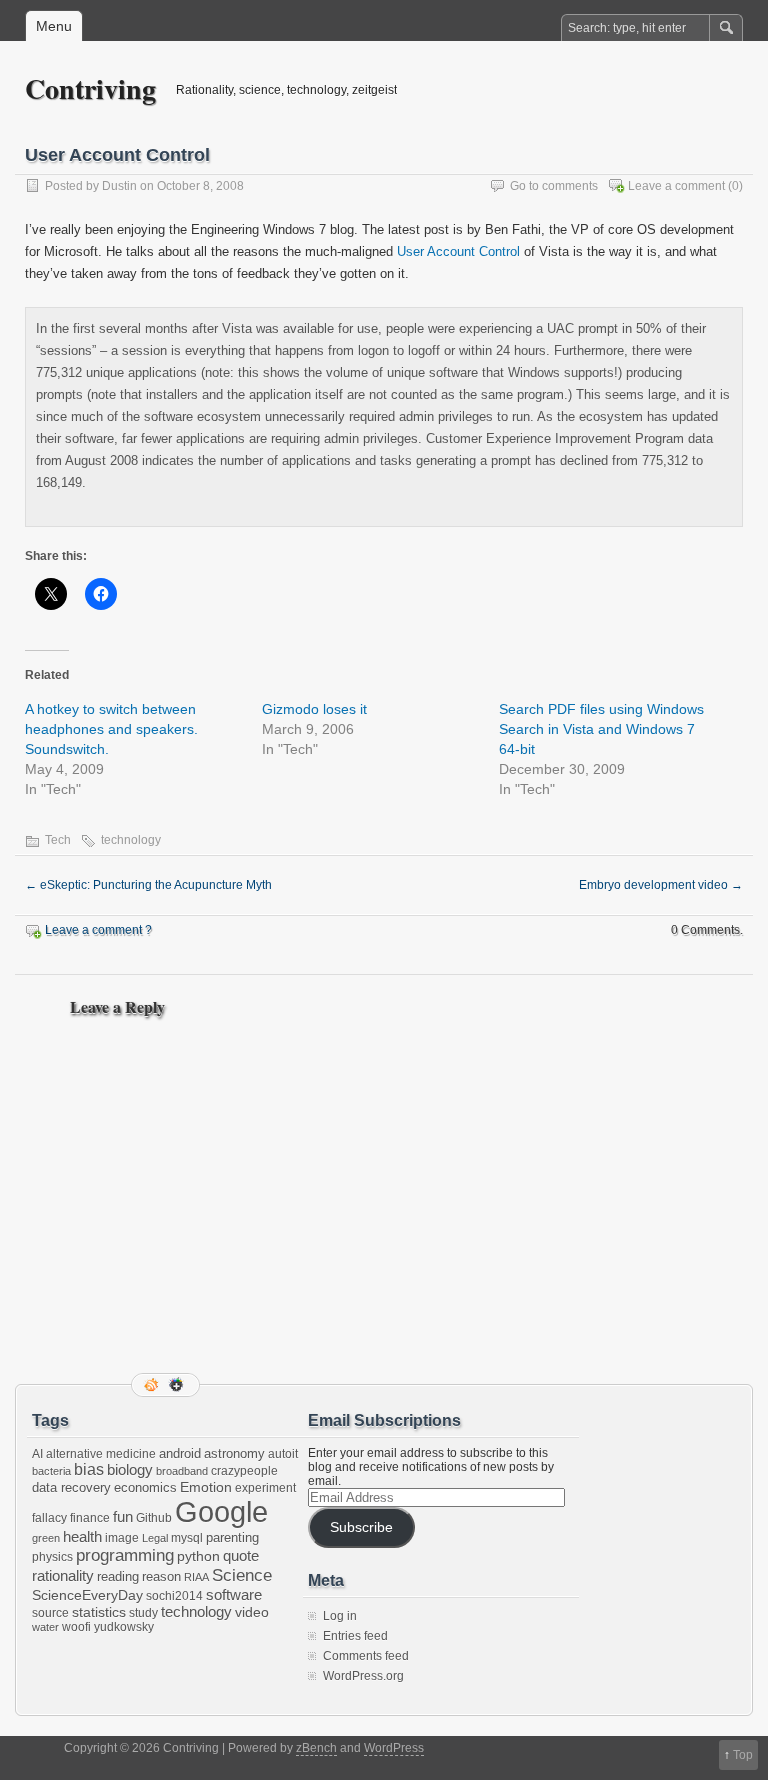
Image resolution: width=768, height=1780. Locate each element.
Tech (58, 840)
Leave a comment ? (98, 930)
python (198, 1556)
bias (89, 1469)
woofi (76, 1627)
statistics (99, 1612)
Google (221, 1511)
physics (52, 1557)
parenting (232, 1537)
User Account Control (458, 251)
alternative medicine (101, 1454)
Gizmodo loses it (314, 709)
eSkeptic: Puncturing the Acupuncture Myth (148, 885)
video (252, 1612)
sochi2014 (174, 1596)
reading (118, 1576)
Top (743, 1755)
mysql (187, 1538)
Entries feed (355, 1636)
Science (242, 1575)
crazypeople (244, 1471)
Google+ (178, 1385)
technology (131, 840)
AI (37, 1454)
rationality (63, 1576)
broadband (182, 1471)
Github (154, 1518)
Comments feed (366, 1656)
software (234, 1594)
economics (145, 1487)
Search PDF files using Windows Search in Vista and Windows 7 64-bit (601, 729)
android (180, 1453)
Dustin (119, 186)
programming (125, 1555)
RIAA (196, 1577)
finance (90, 1518)
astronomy (234, 1453)
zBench (316, 1748)
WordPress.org (363, 1676)
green (46, 1538)
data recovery (71, 1487)
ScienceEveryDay (87, 1595)
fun (123, 1517)
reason (161, 1576)
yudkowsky (124, 1627)
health (82, 1537)
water (45, 1627)
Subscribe (361, 1527)
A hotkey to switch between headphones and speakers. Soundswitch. (111, 729)
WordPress (394, 1748)
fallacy (49, 1518)
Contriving (90, 88)
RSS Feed (153, 1385)
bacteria (51, 1471)
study (143, 1613)
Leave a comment (676, 186)
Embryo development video (661, 885)
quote (241, 1556)
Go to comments (554, 186)
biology (130, 1470)
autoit (283, 1454)
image (122, 1538)
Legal (155, 1538)
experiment (265, 1488)
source (50, 1613)
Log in (340, 1616)
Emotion (206, 1487)
